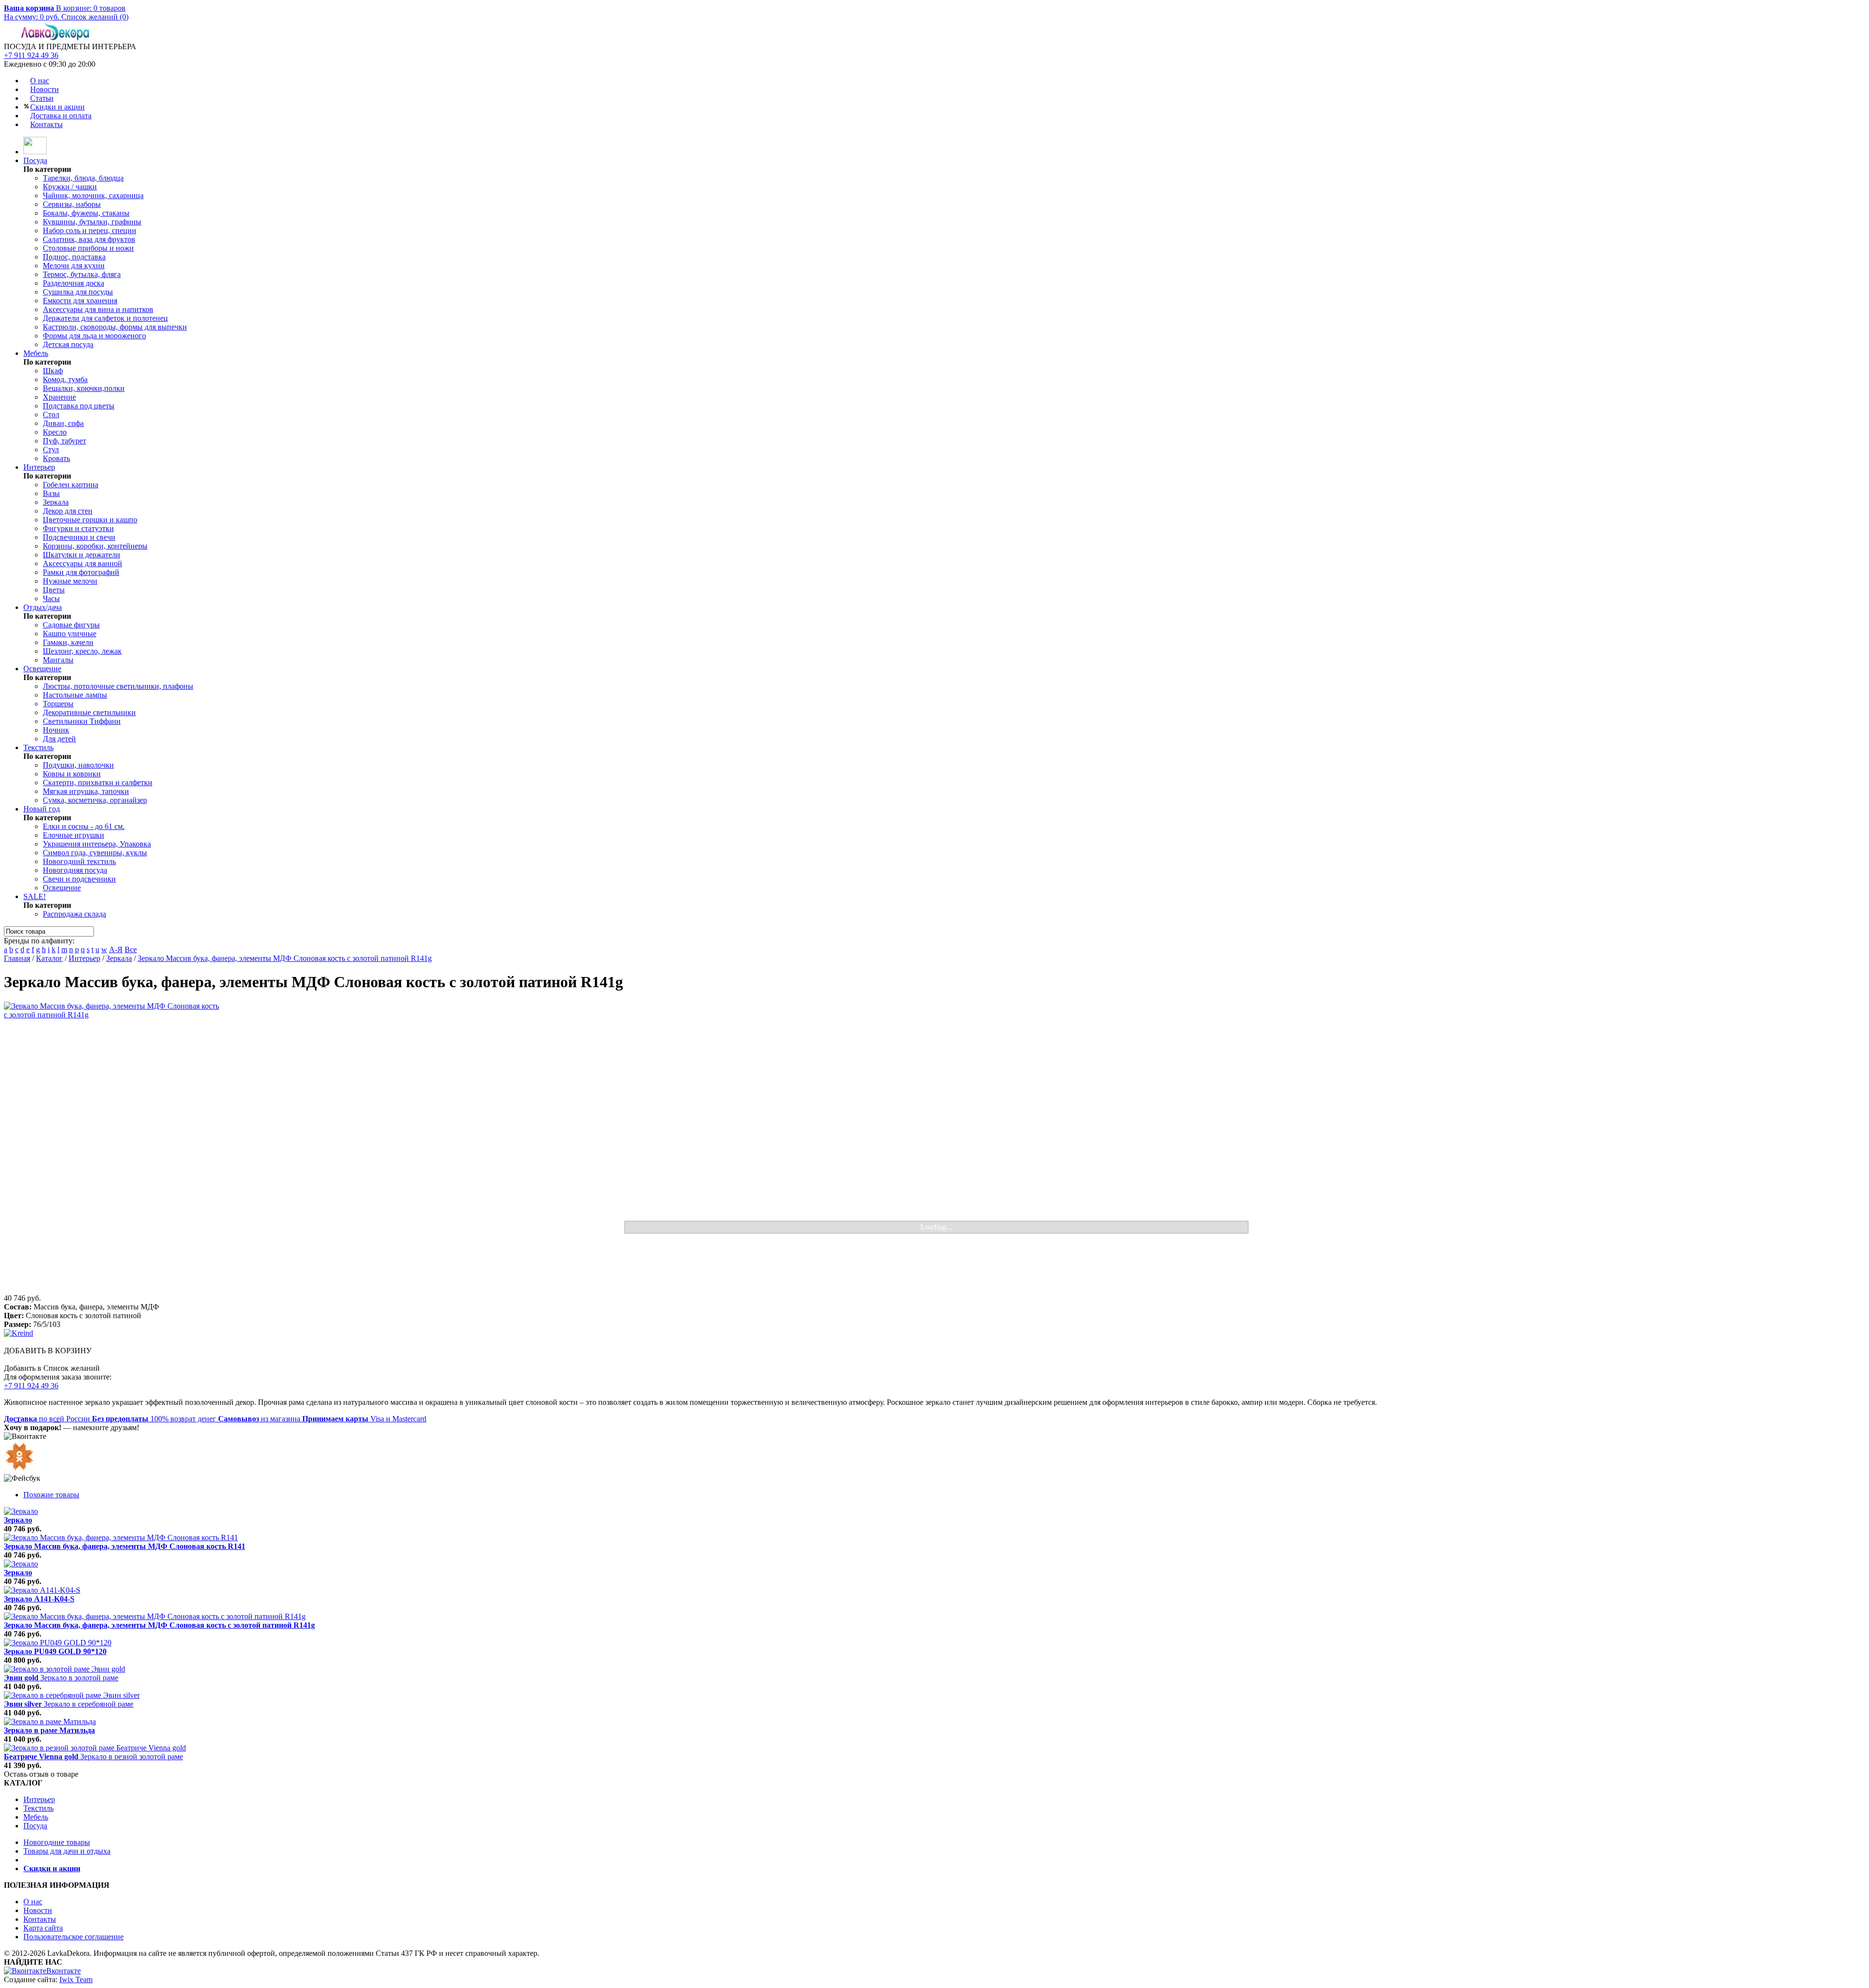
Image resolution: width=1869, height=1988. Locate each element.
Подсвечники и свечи (79, 537)
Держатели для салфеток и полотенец (105, 318)
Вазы (51, 493)
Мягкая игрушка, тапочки (86, 791)
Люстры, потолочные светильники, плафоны (118, 686)
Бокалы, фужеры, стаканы (86, 213)
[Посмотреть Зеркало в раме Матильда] (50, 1721)
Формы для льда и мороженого (94, 336)
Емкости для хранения (80, 301)
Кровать (56, 458)
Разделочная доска (73, 283)
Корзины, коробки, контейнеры (95, 546)
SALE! (35, 896)
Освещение (42, 669)
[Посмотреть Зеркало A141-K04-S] (42, 1590)
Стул (51, 450)
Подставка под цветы (79, 406)
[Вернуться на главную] (35, 152)
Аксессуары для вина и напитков (98, 309)
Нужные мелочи (70, 581)
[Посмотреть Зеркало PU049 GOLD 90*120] (58, 1643)
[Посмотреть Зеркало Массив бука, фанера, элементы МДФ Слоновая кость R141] (121, 1537)
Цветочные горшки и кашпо (90, 520)
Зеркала (56, 502)
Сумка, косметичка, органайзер (95, 800)
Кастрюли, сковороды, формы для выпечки (115, 327)
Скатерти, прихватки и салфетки (98, 782)
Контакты (46, 124)
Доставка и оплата (61, 116)
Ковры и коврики (72, 774)
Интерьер (39, 467)
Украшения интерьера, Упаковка (97, 844)
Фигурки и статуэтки (78, 528)
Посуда (35, 160)
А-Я (116, 949)
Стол (51, 414)
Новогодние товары (57, 1842)
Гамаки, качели (68, 642)
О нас (40, 81)
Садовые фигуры (71, 625)
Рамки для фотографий (81, 572)
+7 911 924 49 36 (31, 55)
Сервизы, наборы (72, 204)
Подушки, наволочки (78, 765)
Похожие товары (51, 1495)
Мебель (36, 353)
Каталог (49, 958)
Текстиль (38, 747)
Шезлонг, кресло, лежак (82, 651)
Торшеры (58, 704)
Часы (51, 598)
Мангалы (58, 660)
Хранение (59, 397)
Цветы (54, 590)
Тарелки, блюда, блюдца (83, 178)
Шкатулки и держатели (82, 555)
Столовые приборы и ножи (88, 248)
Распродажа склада (74, 914)
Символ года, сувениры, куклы (95, 853)
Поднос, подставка (74, 257)
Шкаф (53, 371)
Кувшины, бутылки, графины (92, 222)
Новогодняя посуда (75, 870)
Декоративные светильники (89, 712)
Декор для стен (68, 511)
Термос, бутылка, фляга (82, 274)
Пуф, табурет (64, 441)
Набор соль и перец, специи (90, 230)
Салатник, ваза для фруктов (89, 239)
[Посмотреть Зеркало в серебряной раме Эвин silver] (72, 1695)
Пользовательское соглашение (73, 1937)
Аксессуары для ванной (82, 563)
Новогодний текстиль (79, 861)
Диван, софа (63, 423)
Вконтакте (64, 1971)
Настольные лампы (75, 695)
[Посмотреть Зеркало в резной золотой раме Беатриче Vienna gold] (95, 1748)
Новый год (42, 809)
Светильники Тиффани (82, 721)
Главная (17, 958)
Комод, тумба (65, 379)
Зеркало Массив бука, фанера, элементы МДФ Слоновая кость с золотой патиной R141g (285, 958)
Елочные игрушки (73, 835)
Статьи (42, 98)
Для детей (59, 739)
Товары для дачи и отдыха (67, 1851)
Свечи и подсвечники (79, 879)
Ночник (56, 730)
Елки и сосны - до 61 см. (84, 826)
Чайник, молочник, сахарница (93, 195)
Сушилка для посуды (78, 292)
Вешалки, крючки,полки (84, 388)
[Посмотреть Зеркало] (21, 1511)
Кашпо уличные (70, 634)
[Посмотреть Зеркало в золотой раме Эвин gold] (64, 1669)
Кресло (55, 432)
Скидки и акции (57, 107)
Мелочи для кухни (74, 266)
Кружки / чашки (70, 187)
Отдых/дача (43, 607)
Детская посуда (68, 344)
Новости (45, 89)
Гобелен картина (71, 485)
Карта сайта (43, 1928)
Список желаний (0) (95, 17)
